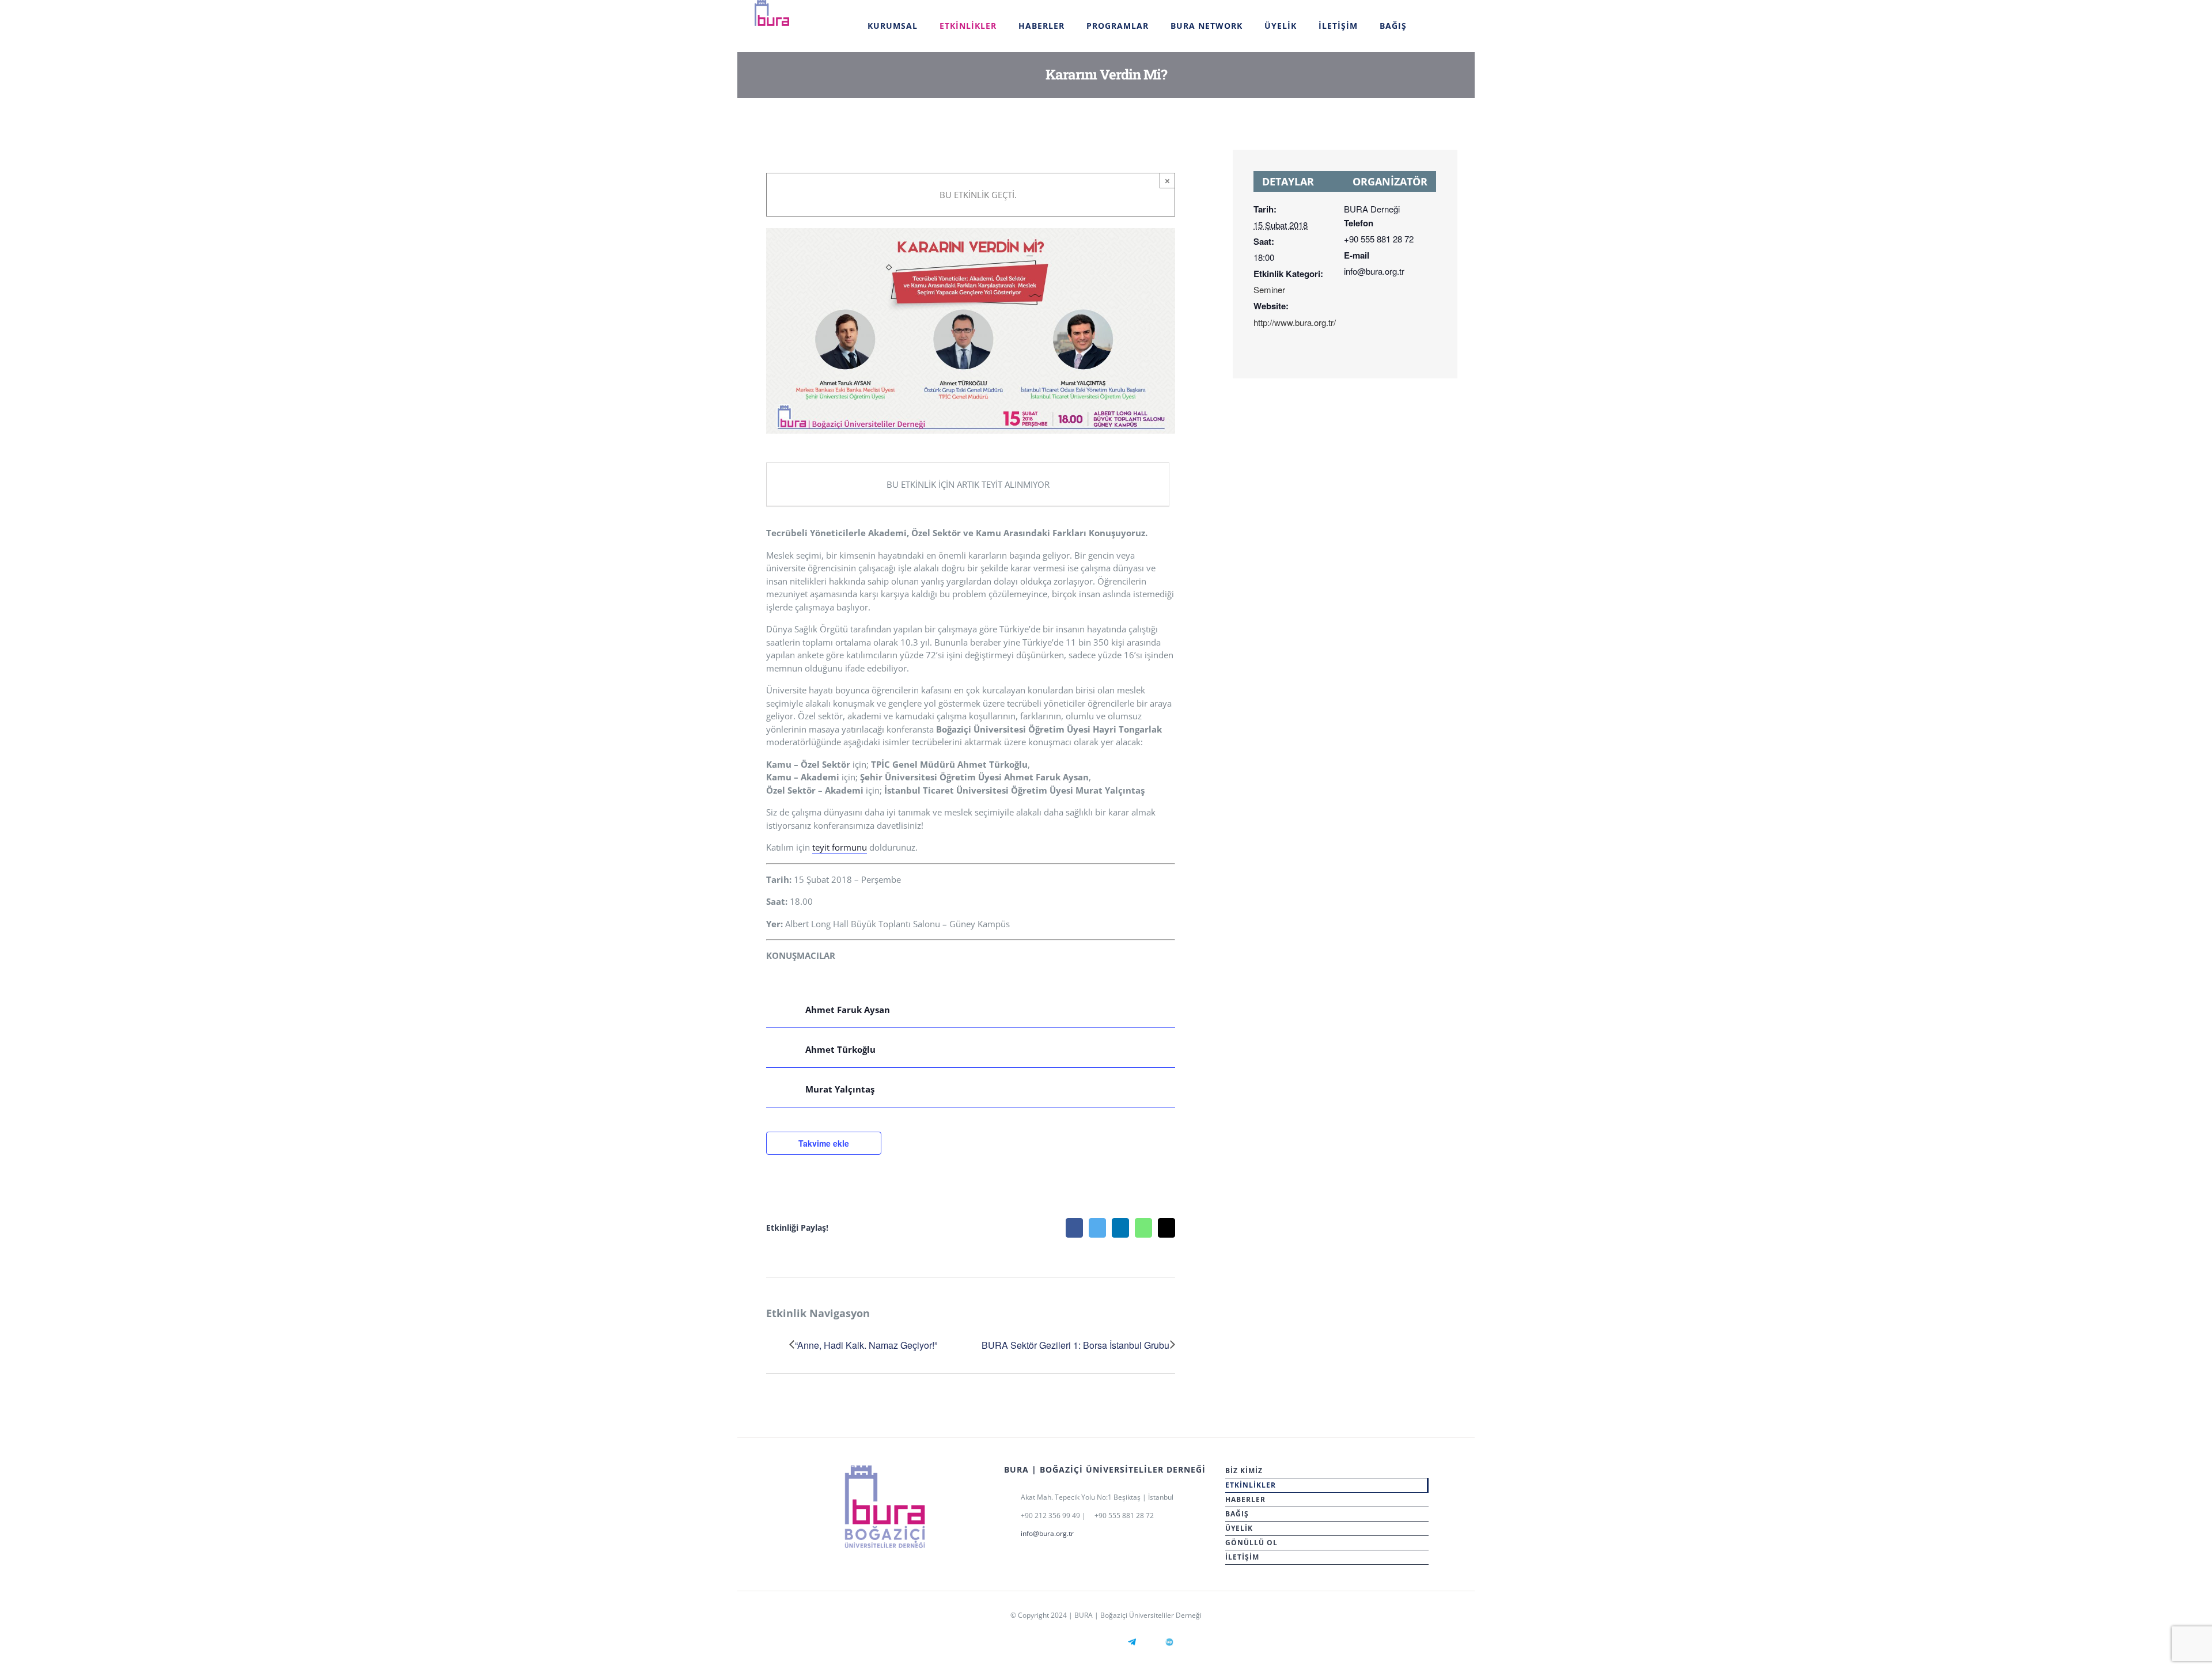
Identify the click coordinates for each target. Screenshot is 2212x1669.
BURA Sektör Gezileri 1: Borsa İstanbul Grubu (1075, 1345)
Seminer (1269, 289)
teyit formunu (840, 847)
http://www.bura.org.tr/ (1295, 322)
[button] (1432, 26)
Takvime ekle (824, 1143)
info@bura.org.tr (1047, 1533)
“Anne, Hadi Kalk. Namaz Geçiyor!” (866, 1345)
